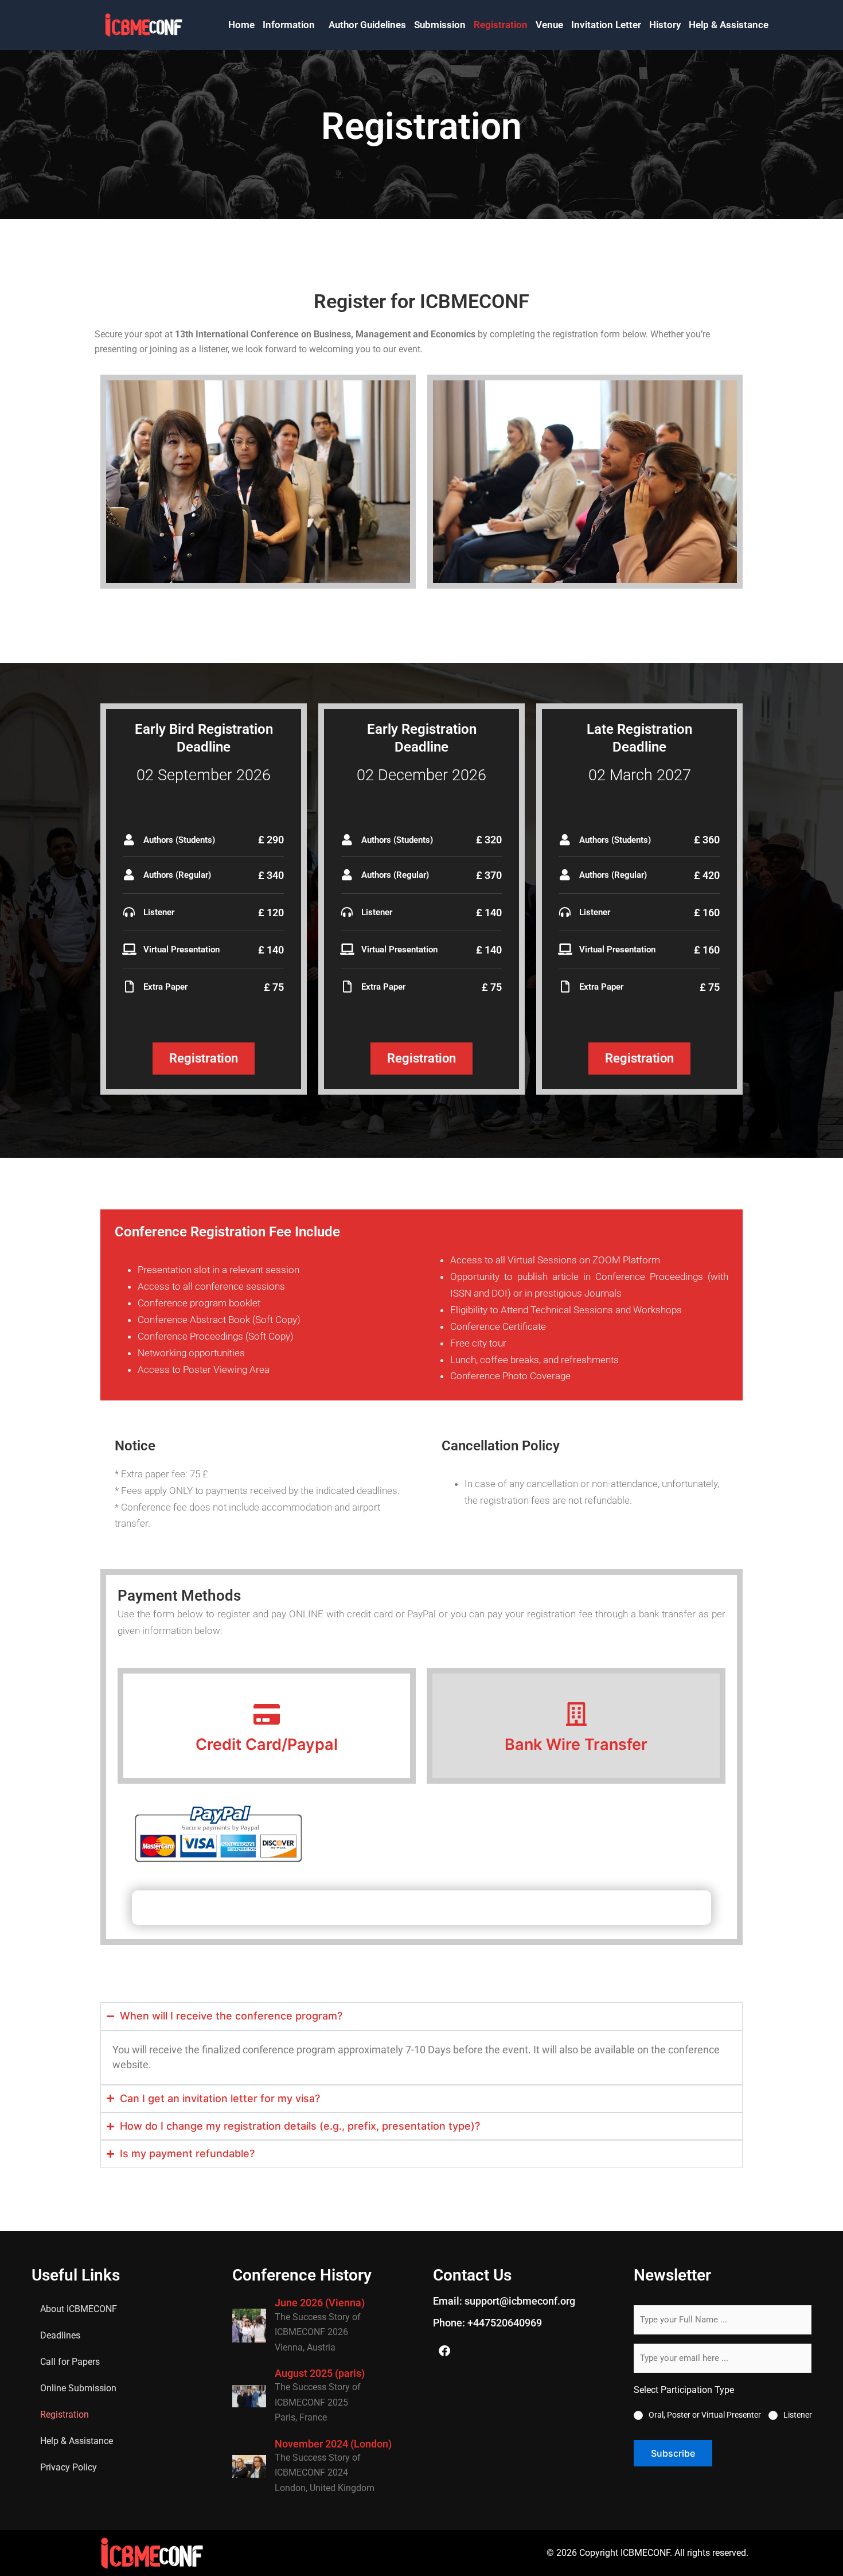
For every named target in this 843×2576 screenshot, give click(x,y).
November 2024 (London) (333, 2444)
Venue (549, 25)
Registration (501, 25)
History (665, 25)
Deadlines (60, 2335)
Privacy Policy (69, 2467)
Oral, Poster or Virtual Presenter (705, 2415)
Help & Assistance (729, 25)
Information (289, 25)
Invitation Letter (606, 25)
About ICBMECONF (79, 2309)
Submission (440, 25)
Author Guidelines (367, 25)
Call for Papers (70, 2362)
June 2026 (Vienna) (320, 2303)
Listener (798, 2415)
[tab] (267, 1726)
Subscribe (673, 2453)
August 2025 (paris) (320, 2373)
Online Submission (78, 2388)
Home (241, 25)
